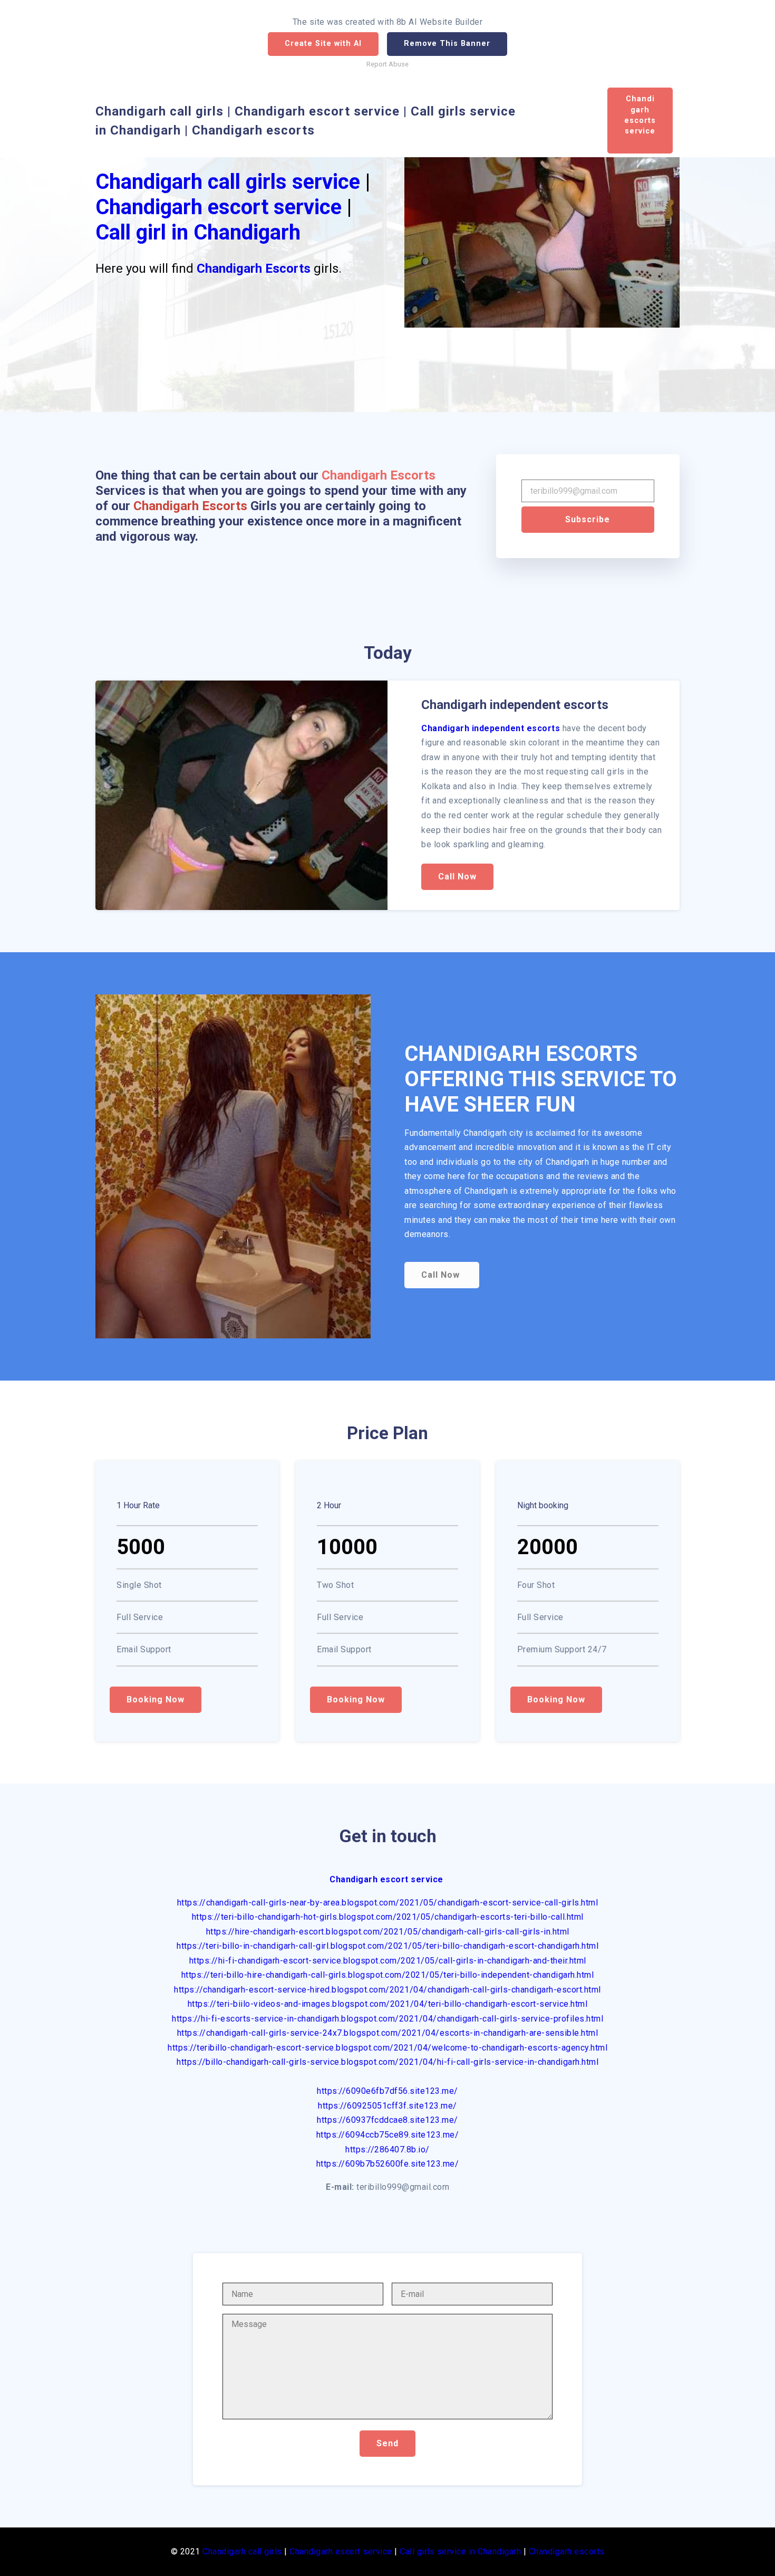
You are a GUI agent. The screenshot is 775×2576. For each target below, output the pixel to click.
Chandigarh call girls (242, 2551)
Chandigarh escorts (567, 2551)
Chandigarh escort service (219, 207)
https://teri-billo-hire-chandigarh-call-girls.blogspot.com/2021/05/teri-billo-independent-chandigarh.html (388, 1975)
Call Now (457, 877)
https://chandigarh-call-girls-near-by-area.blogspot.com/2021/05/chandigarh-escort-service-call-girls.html (388, 1903)
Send (387, 2443)
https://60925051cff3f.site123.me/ (387, 2106)
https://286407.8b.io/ (387, 2149)
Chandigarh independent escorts (491, 728)
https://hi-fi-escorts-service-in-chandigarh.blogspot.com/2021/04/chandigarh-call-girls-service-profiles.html (387, 2019)
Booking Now (156, 1699)
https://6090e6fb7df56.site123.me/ (387, 2091)
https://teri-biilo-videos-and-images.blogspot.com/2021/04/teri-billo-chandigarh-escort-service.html (388, 2004)
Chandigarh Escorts (254, 269)
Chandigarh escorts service (640, 120)
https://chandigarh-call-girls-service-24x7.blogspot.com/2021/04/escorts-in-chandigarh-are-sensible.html (388, 2033)
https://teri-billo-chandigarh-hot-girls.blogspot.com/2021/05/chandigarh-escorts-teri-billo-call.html (388, 1917)
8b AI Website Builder (440, 22)
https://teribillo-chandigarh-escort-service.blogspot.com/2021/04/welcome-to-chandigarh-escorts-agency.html (387, 2048)
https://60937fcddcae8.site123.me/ (387, 2120)
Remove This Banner (447, 44)
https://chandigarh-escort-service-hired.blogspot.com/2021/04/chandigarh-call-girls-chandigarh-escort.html (387, 1990)
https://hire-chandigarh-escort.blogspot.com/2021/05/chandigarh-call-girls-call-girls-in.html (388, 1932)
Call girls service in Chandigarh (460, 2551)
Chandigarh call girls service (228, 182)
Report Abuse (387, 64)
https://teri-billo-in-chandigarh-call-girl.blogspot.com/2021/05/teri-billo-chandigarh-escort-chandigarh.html (387, 1946)
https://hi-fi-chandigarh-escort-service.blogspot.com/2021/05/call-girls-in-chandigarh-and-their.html (388, 1961)
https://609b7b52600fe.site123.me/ (388, 2164)
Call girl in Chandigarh (198, 232)
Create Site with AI (323, 44)
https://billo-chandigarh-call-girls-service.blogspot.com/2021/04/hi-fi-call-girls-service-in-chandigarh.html (387, 2062)
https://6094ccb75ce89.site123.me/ (388, 2135)
